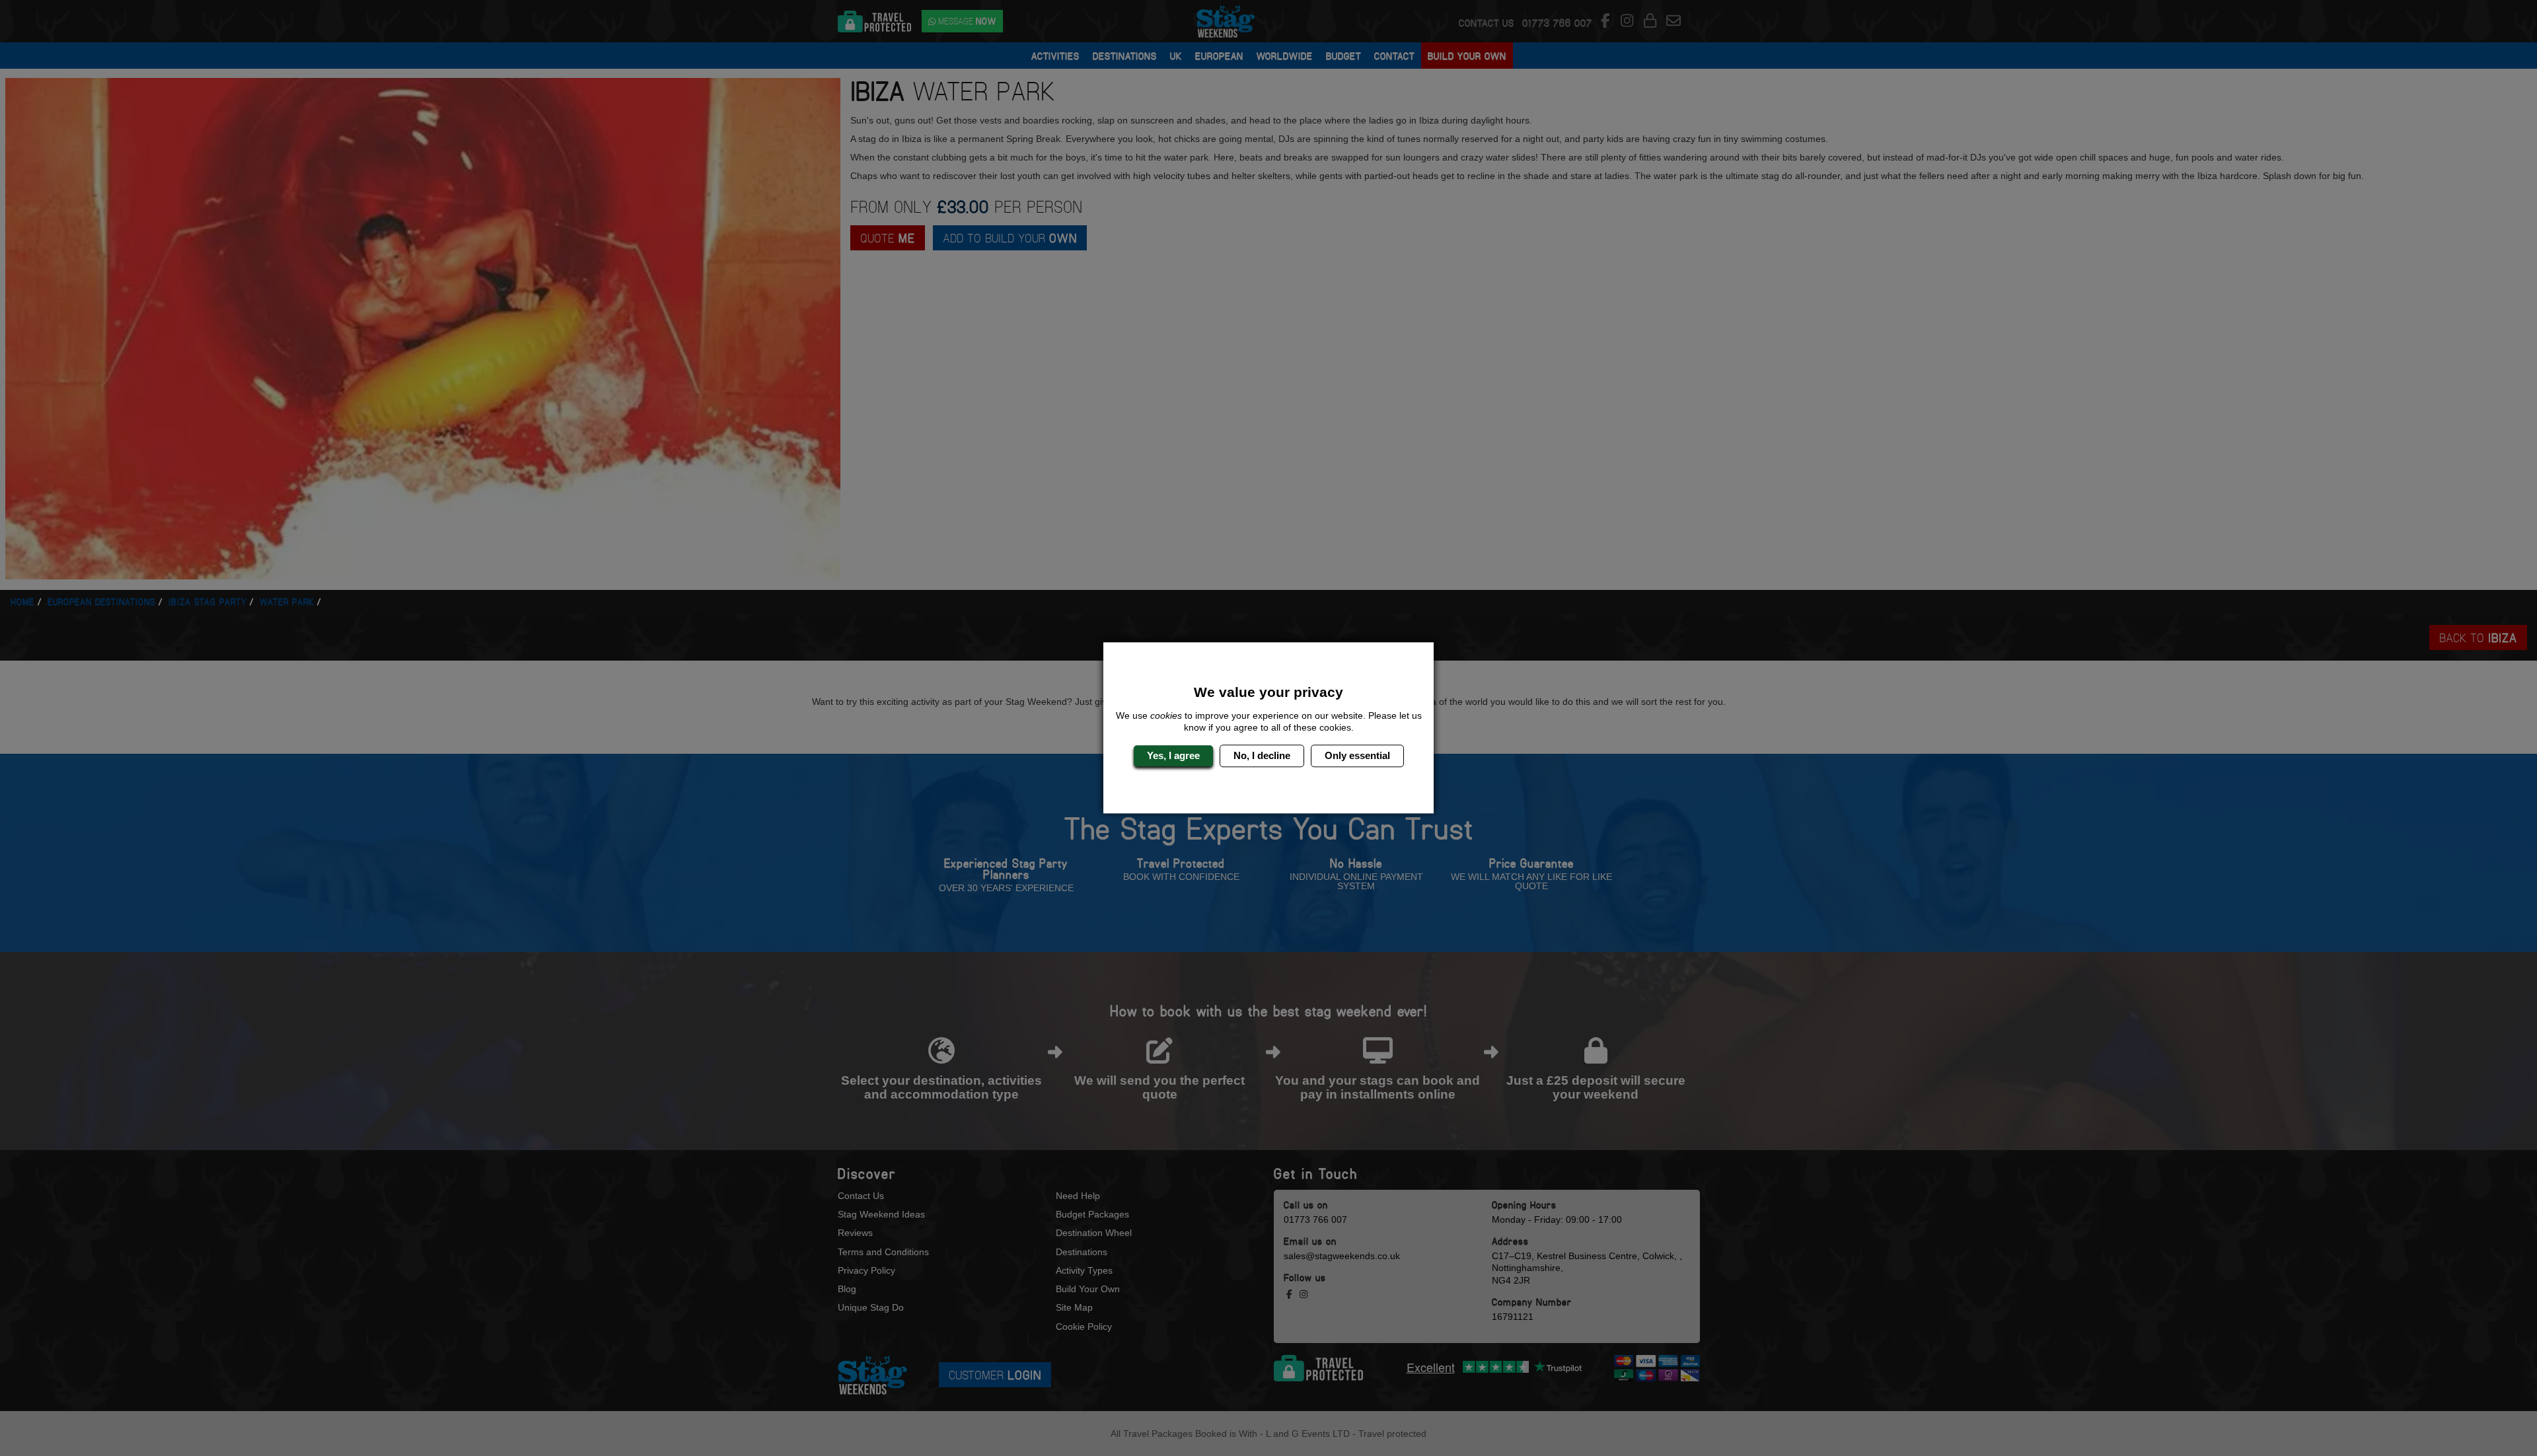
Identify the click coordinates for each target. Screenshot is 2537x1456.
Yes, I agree (1173, 755)
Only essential (1357, 755)
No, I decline (1262, 755)
